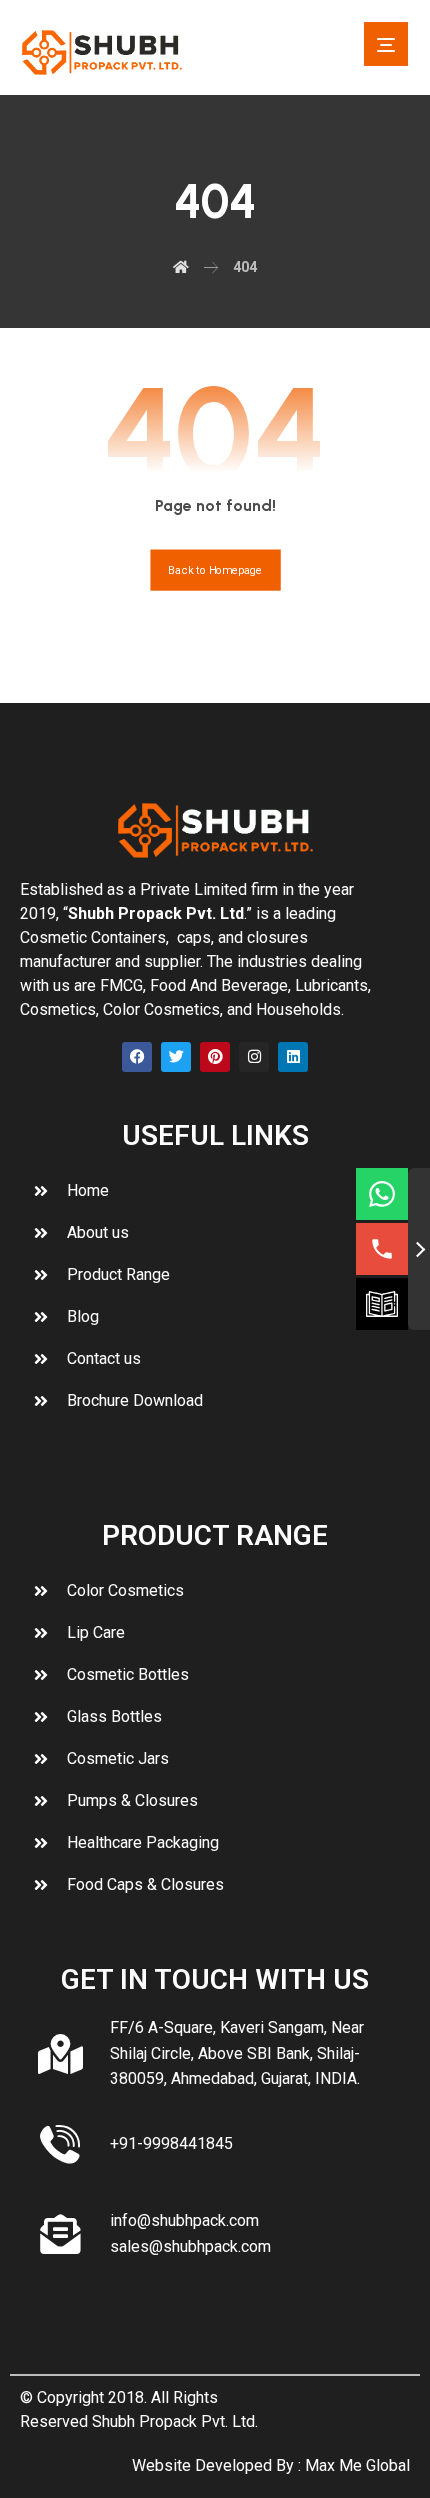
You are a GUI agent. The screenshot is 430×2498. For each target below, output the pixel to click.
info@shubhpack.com (184, 2220)
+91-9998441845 (171, 2143)
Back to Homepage (215, 570)
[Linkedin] (293, 1057)
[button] (386, 44)
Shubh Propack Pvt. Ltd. (175, 2421)
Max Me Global (357, 2465)
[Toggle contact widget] (419, 1249)
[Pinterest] (215, 1057)
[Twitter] (176, 1057)
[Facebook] (137, 1057)
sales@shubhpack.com (190, 2246)
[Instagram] (254, 1057)
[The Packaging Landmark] (102, 52)
